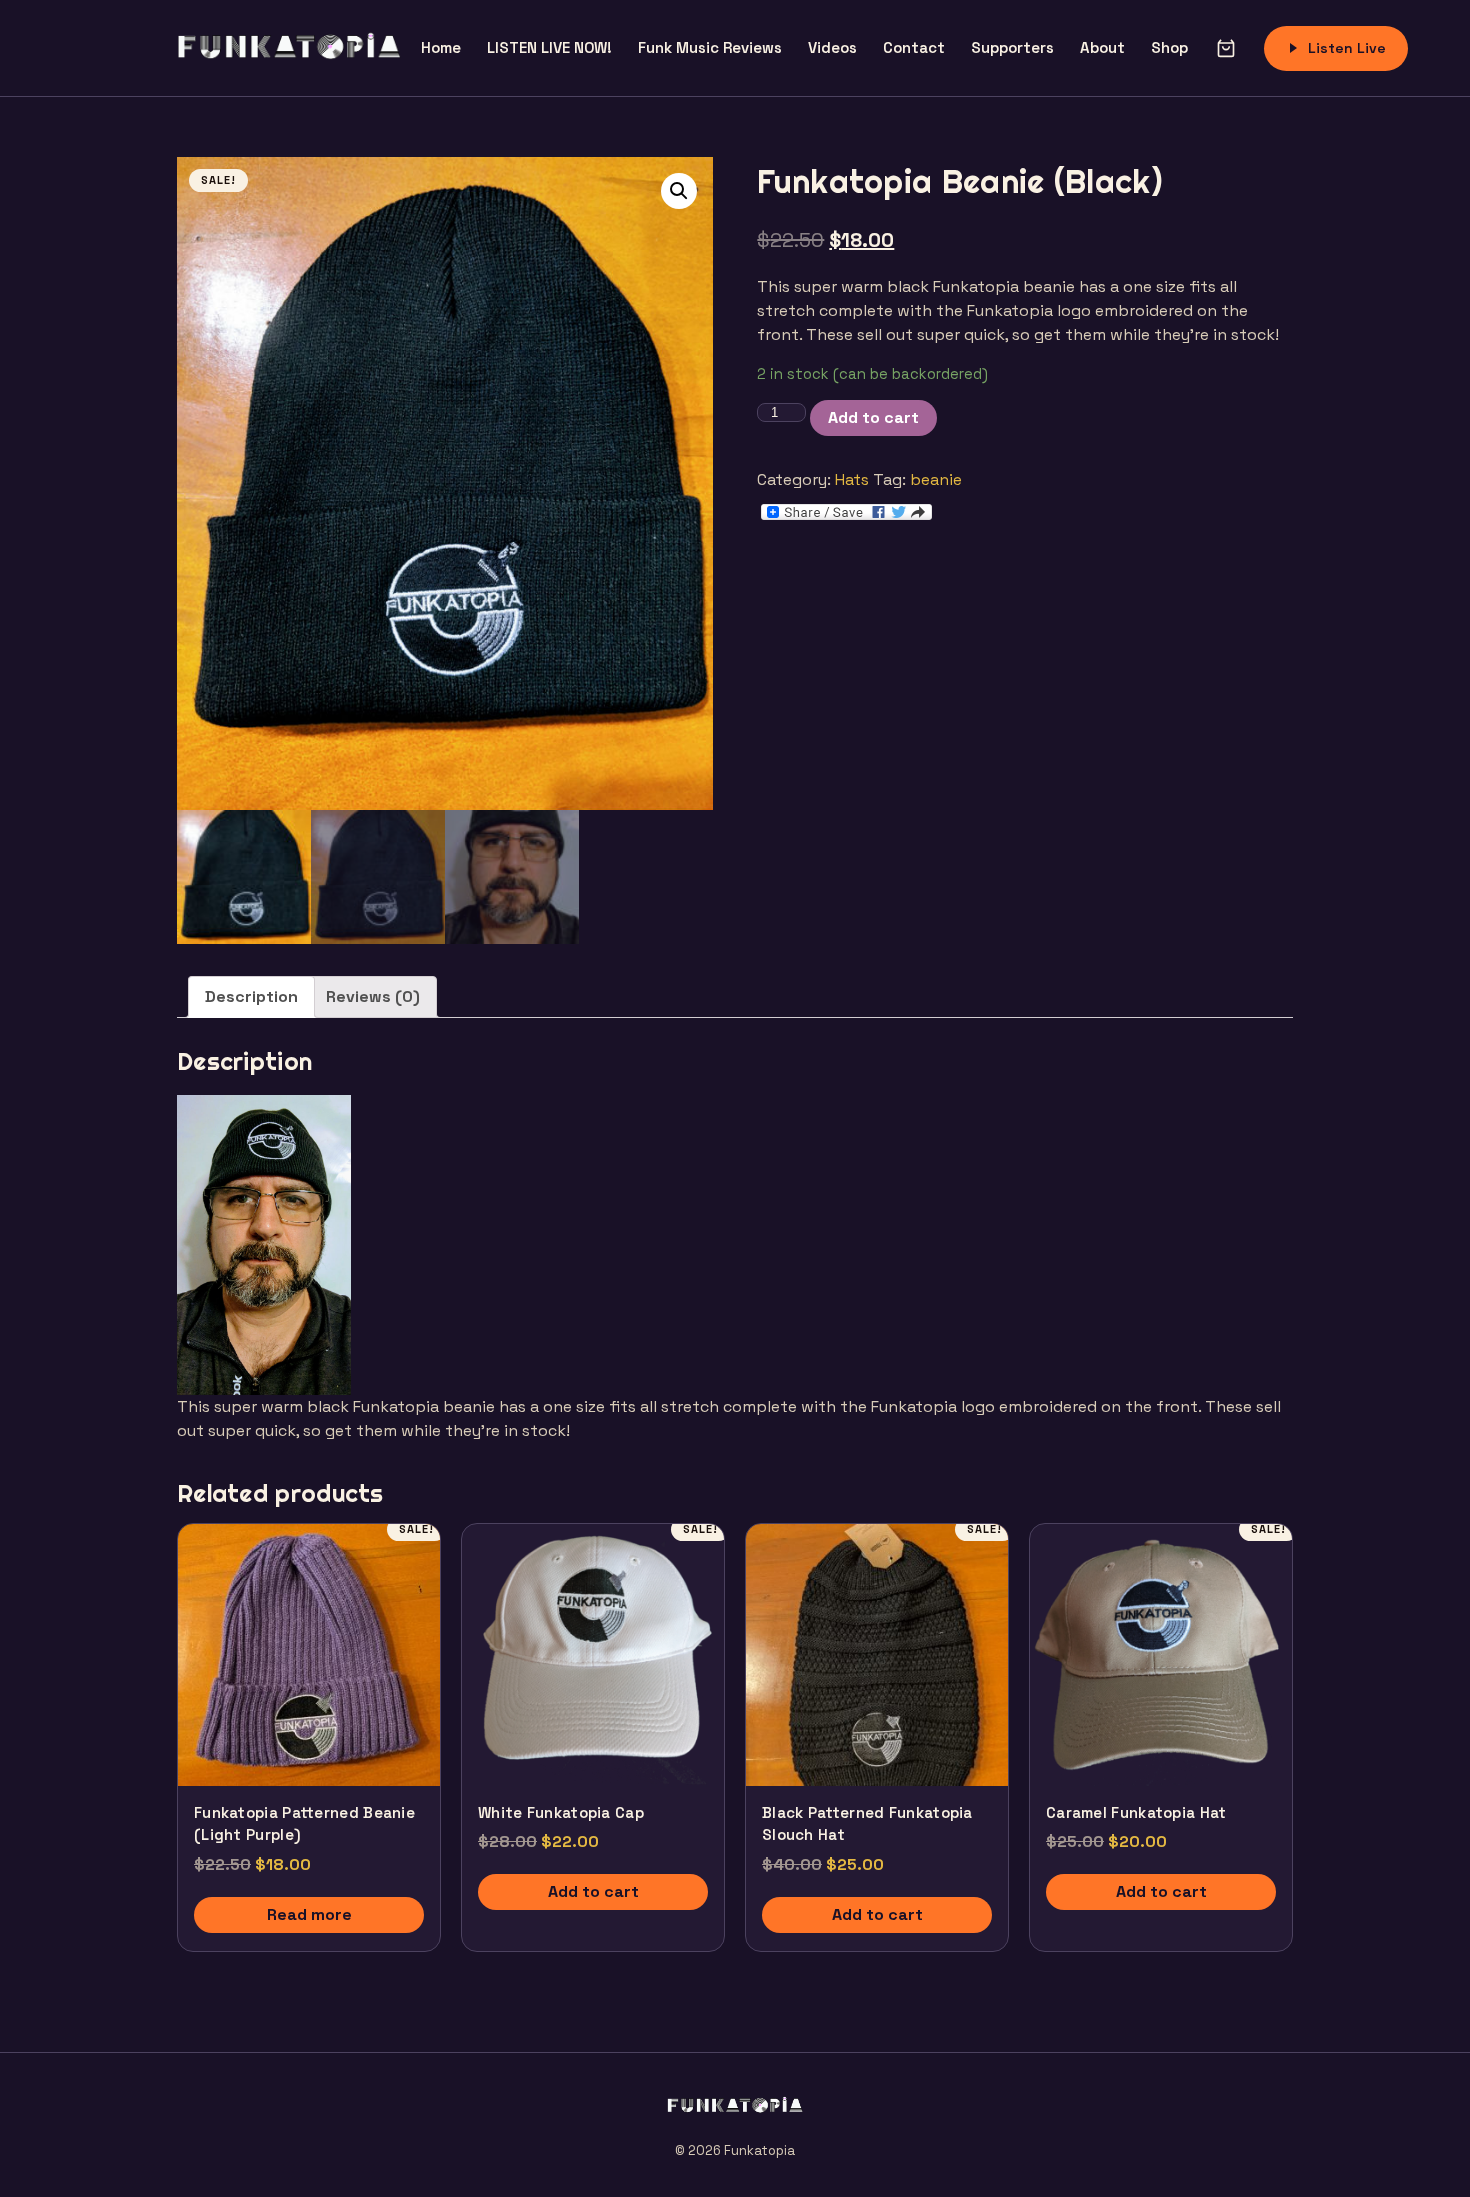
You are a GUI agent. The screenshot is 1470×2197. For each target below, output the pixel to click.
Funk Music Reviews (710, 47)
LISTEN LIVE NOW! (549, 47)
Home (441, 47)
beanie (936, 479)
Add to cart (873, 417)
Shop (1169, 47)
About (1102, 47)
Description (251, 996)
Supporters (1012, 47)
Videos (832, 47)
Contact (914, 47)
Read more (309, 1914)
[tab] (251, 997)
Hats (852, 479)
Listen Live (1347, 48)
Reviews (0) (373, 996)
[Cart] (1226, 48)
